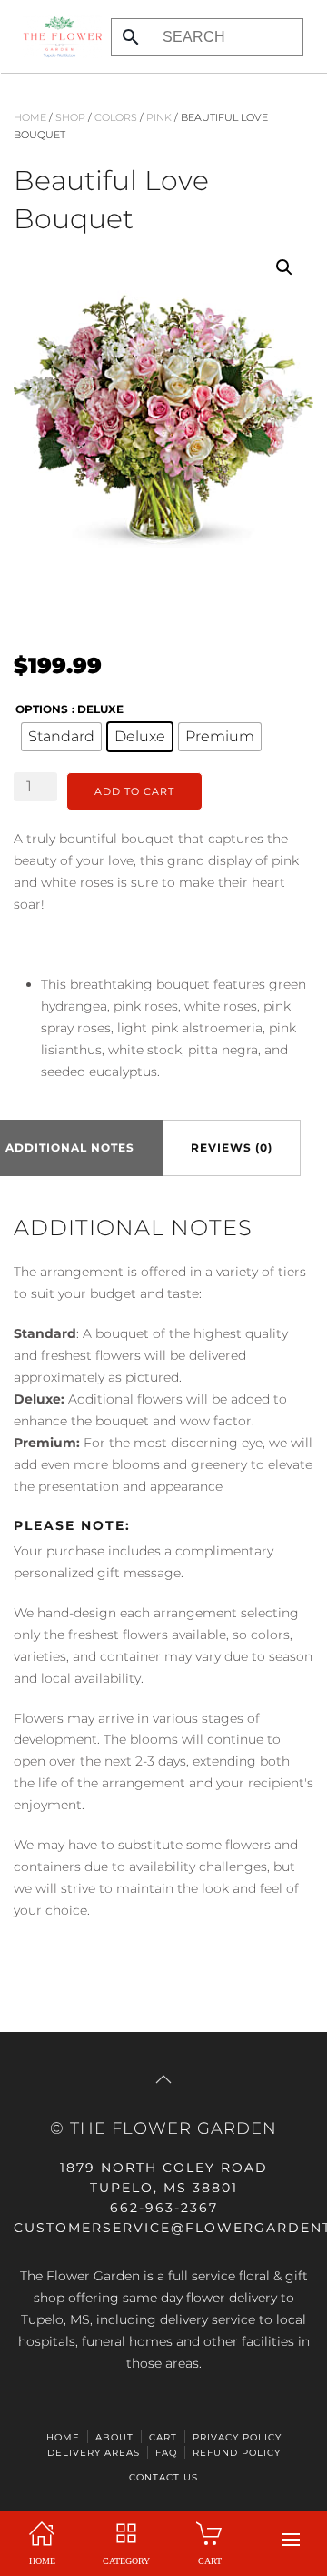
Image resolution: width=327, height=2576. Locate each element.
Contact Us (163, 2477)
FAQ (166, 2453)
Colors (116, 117)
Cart (163, 2437)
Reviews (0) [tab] (232, 1147)
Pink (159, 117)
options (42, 709)
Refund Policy (237, 2453)
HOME (63, 2437)
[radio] (61, 737)
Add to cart (134, 791)
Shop (70, 117)
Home (30, 117)
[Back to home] (58, 36)
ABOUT (114, 2437)
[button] (291, 2540)
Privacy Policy (237, 2437)
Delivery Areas (94, 2453)
